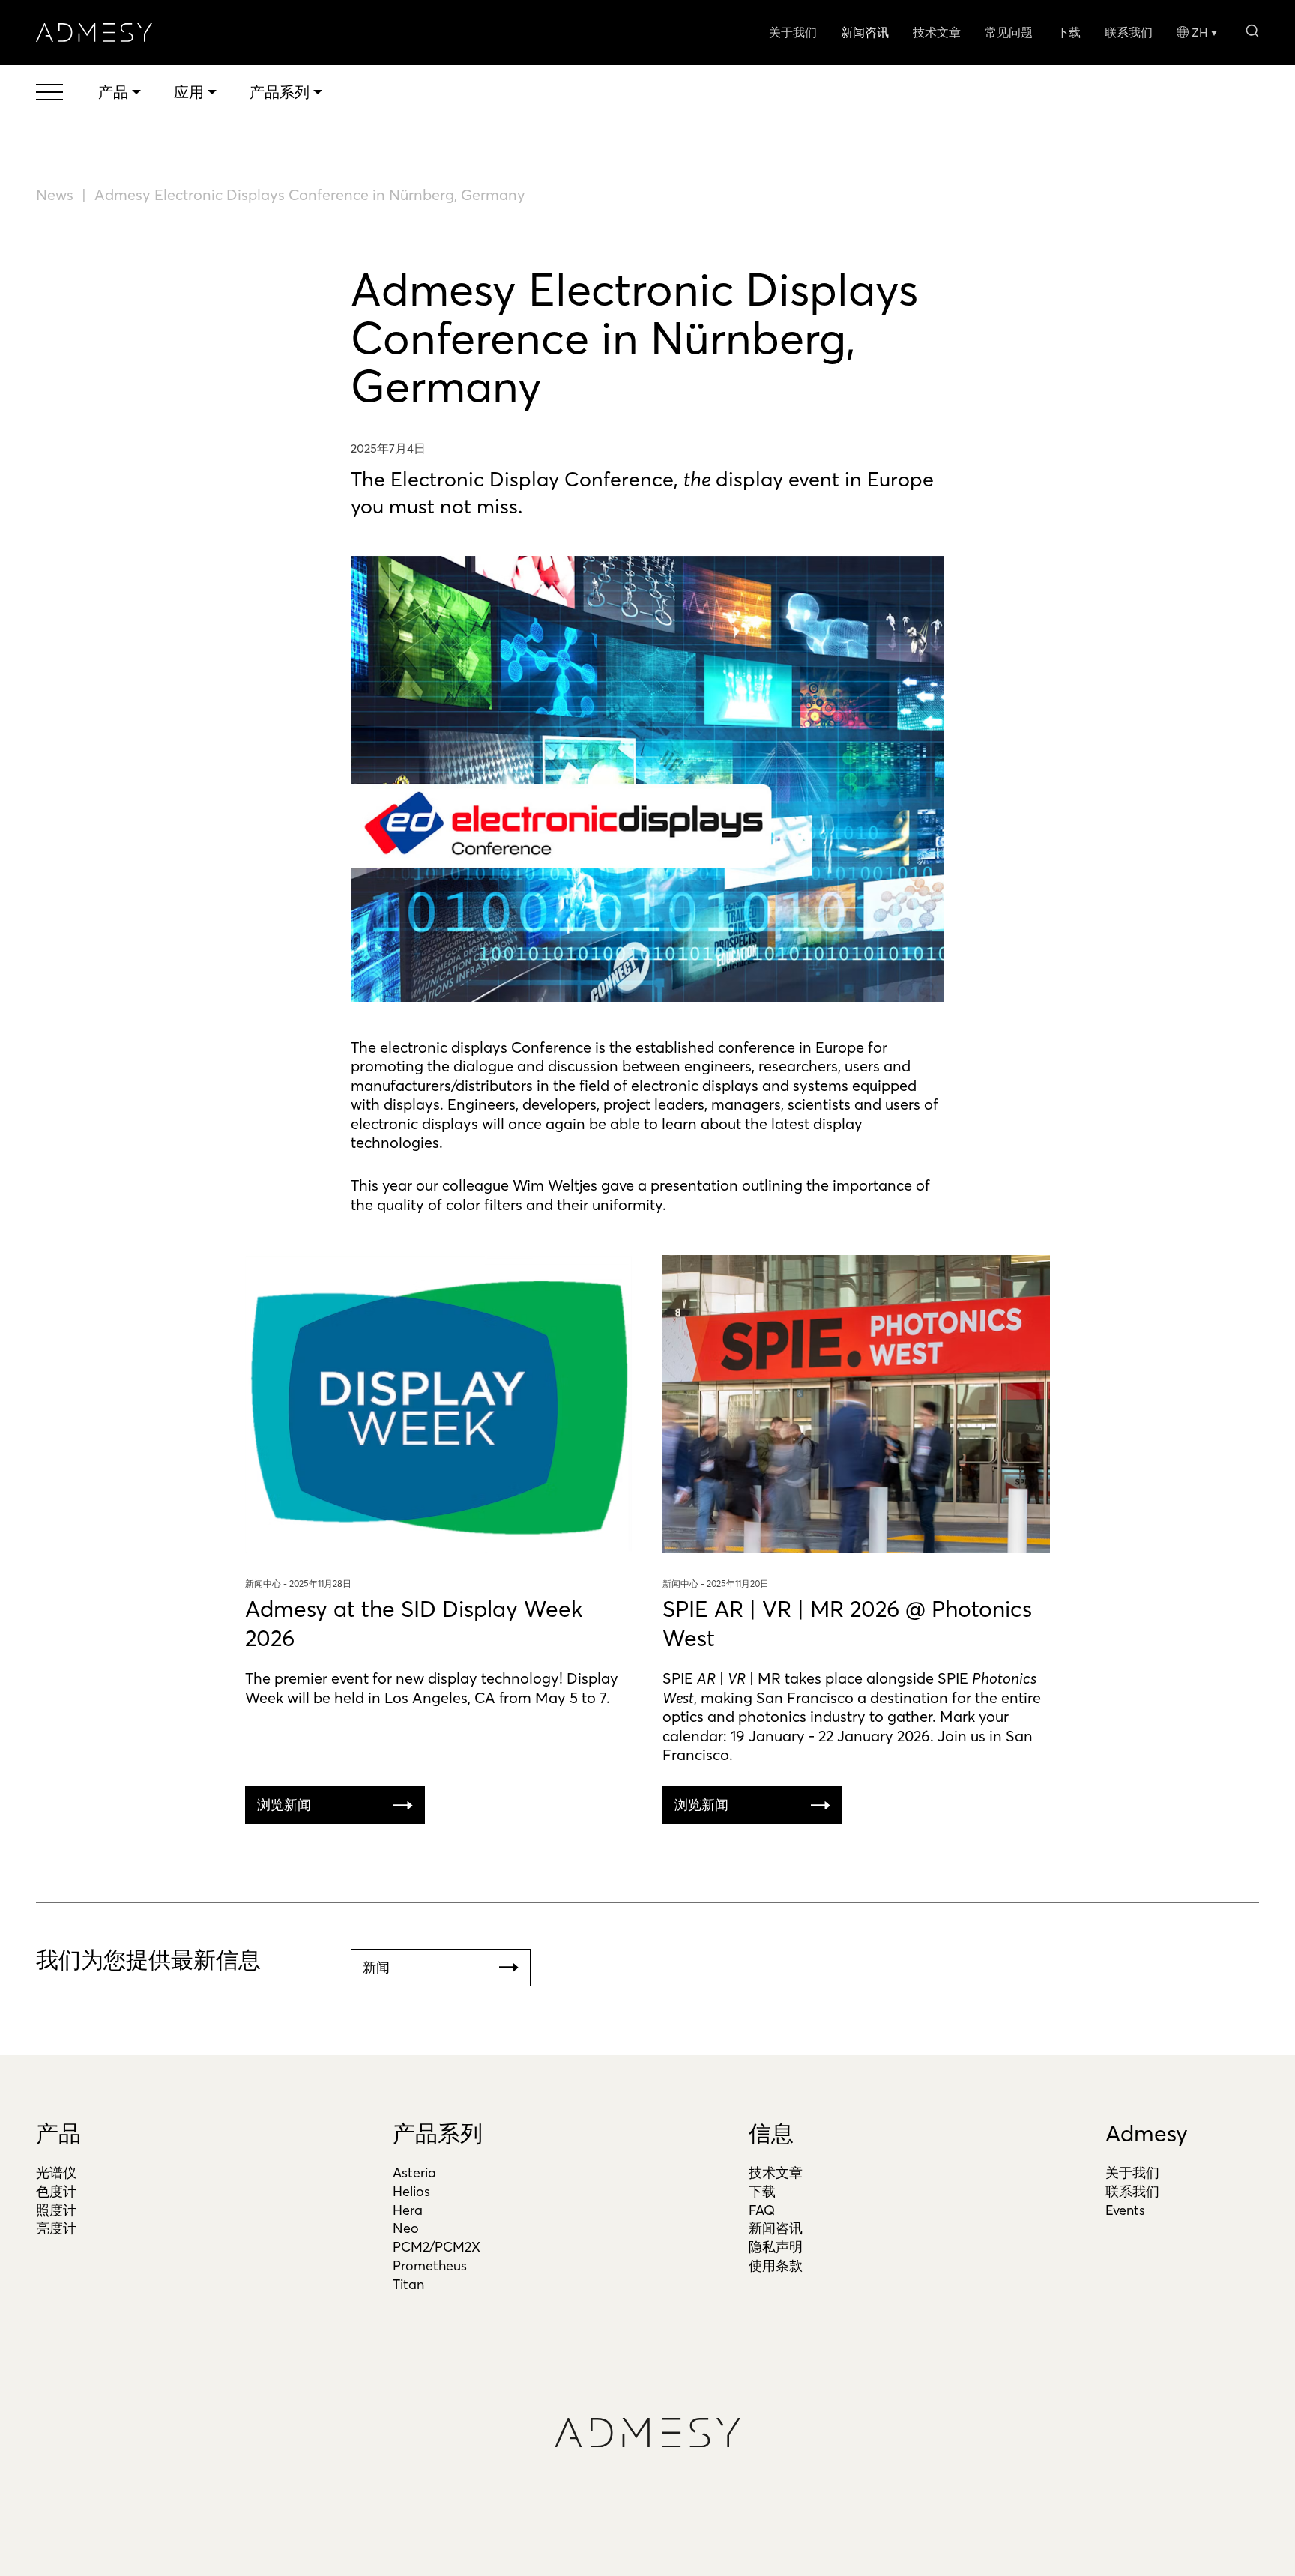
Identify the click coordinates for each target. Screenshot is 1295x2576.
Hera (408, 2210)
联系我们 (1129, 32)
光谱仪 (56, 2173)
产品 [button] (113, 92)
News (55, 194)
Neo (406, 2228)
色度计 (56, 2191)
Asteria (414, 2173)
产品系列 (438, 2134)
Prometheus (430, 2265)
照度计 (56, 2210)
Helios (411, 2191)
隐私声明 (776, 2247)
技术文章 (937, 32)
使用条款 (776, 2265)
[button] (1252, 30)
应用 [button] (189, 92)
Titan (408, 2284)
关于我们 (793, 32)
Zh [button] (1200, 32)
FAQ (762, 2210)
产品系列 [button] (280, 92)
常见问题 (1009, 32)
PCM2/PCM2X (437, 2247)
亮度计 (56, 2228)
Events (1125, 2210)
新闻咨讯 (865, 32)
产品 (58, 2134)
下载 (1069, 32)
